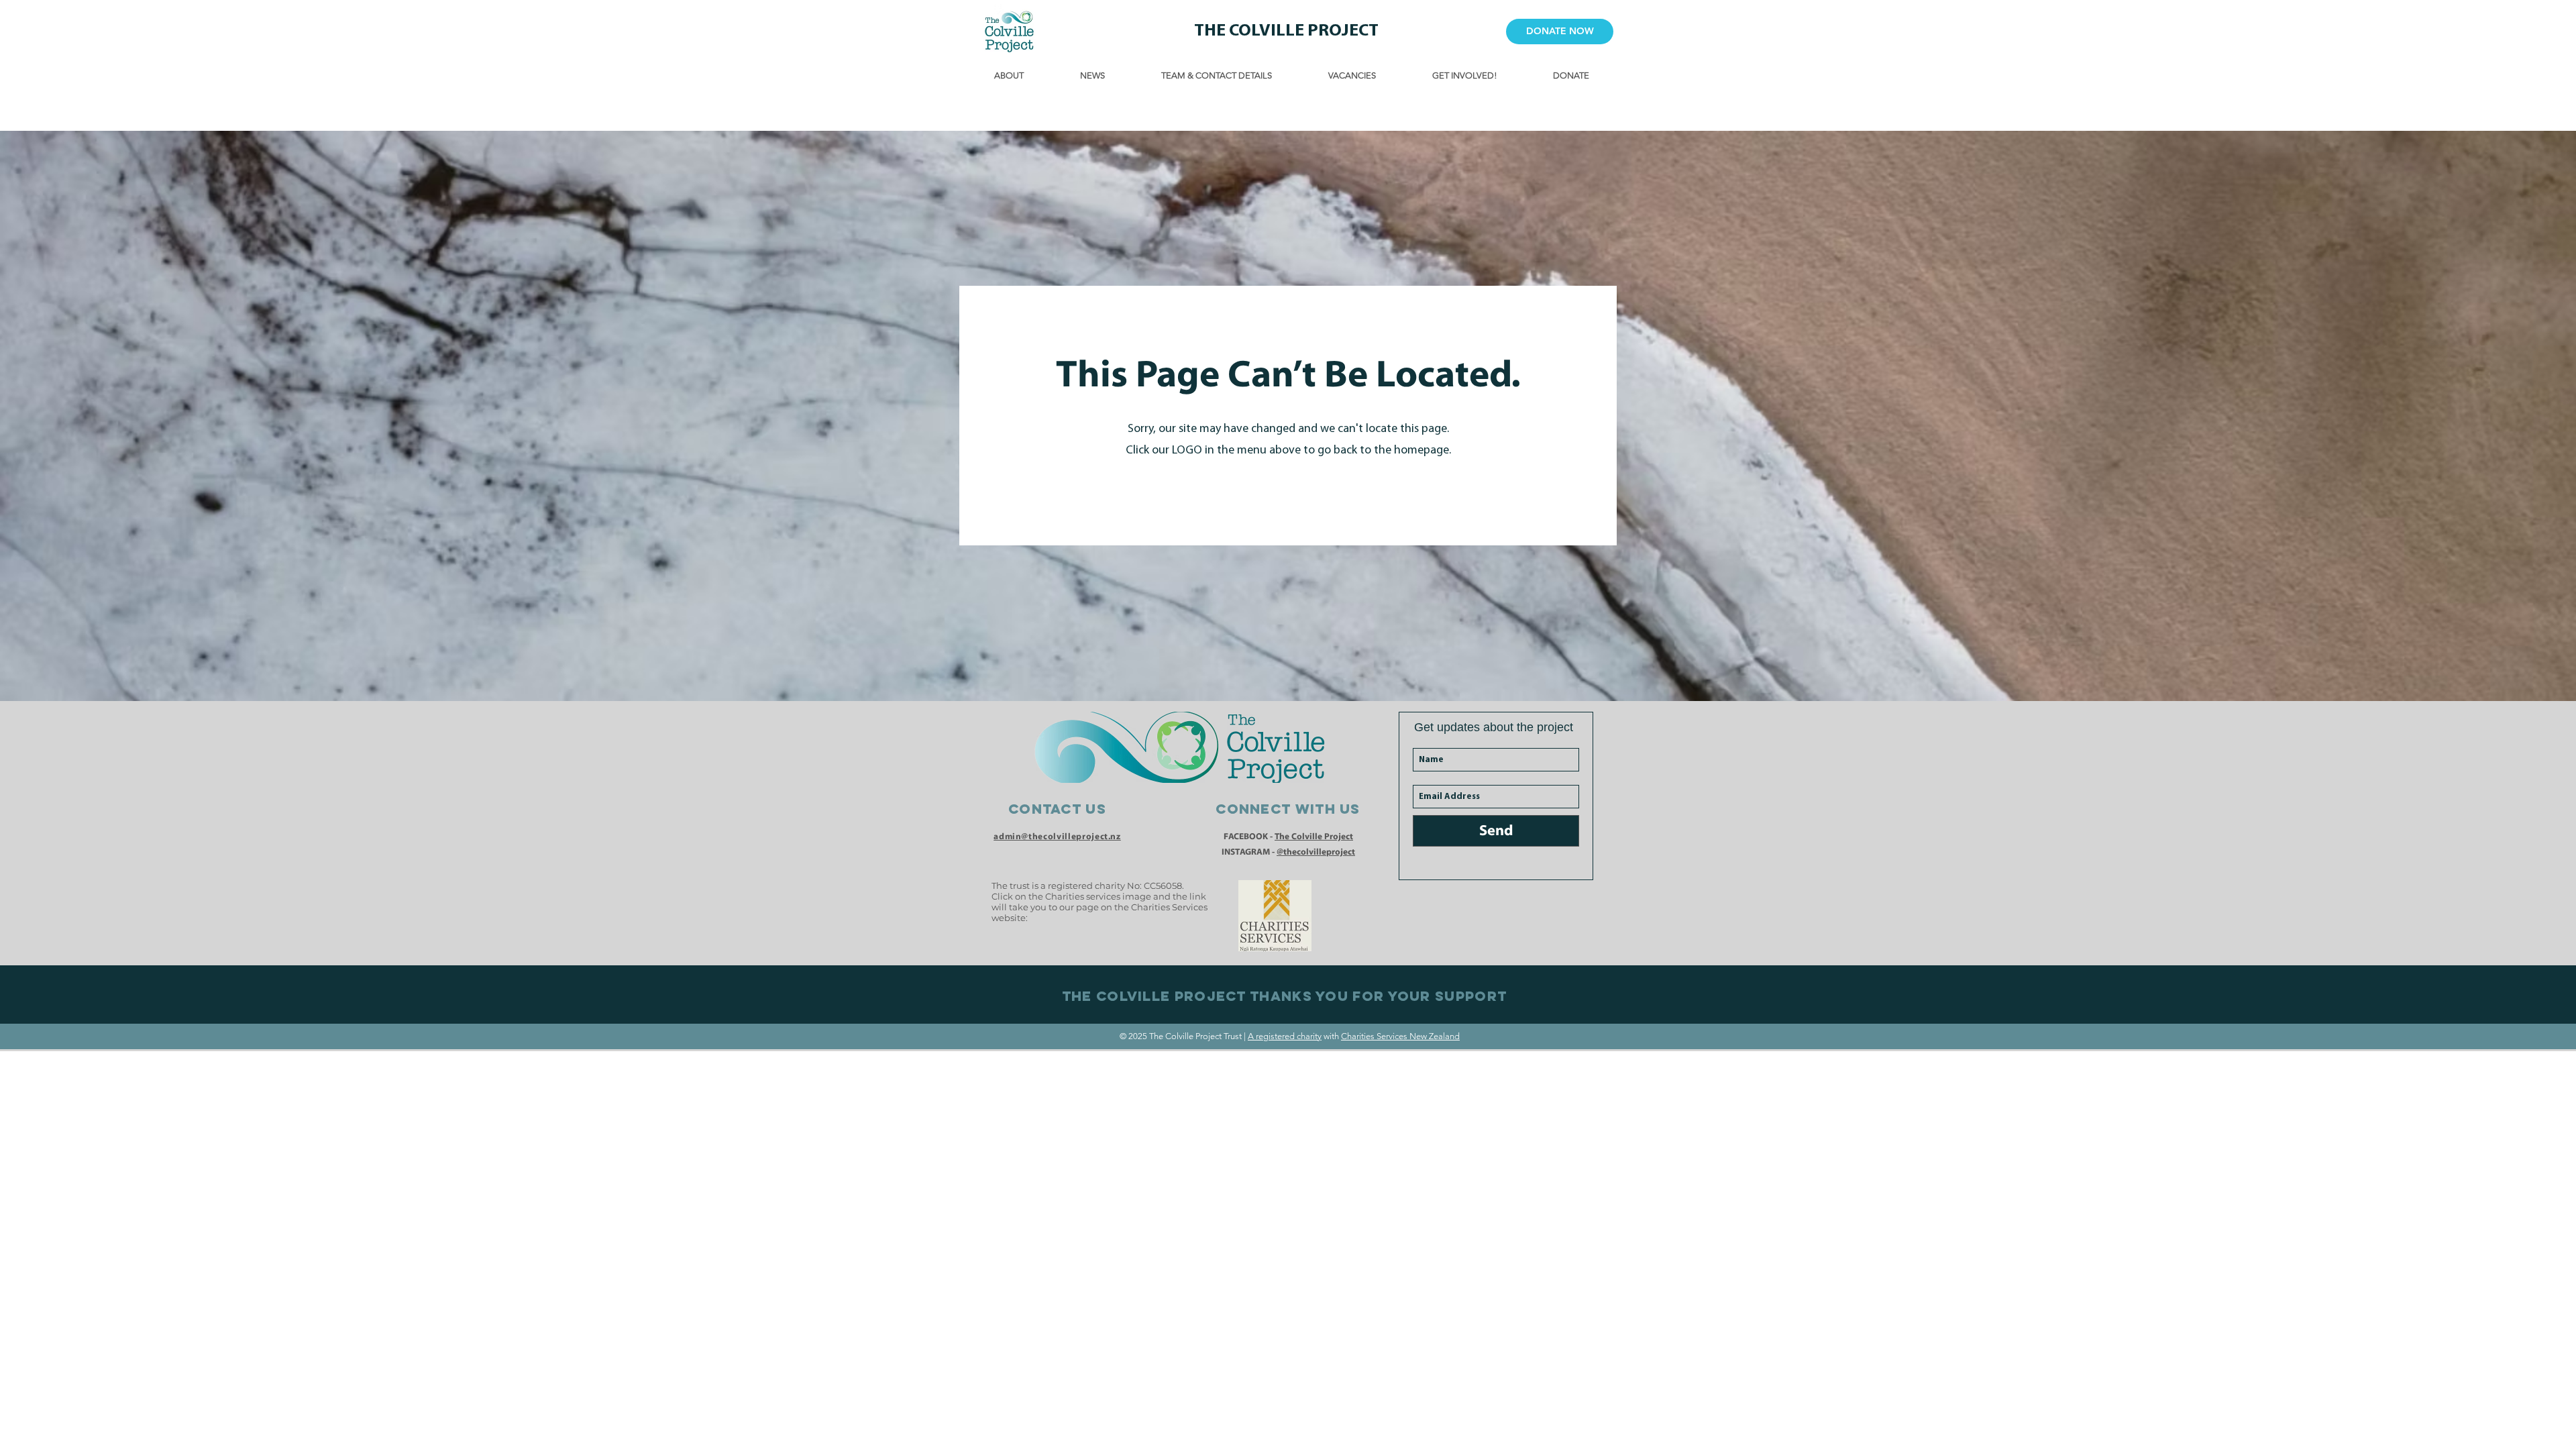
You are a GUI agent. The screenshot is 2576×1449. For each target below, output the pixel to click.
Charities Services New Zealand (1400, 1036)
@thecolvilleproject (1316, 852)
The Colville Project (1314, 836)
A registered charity (1285, 1036)
